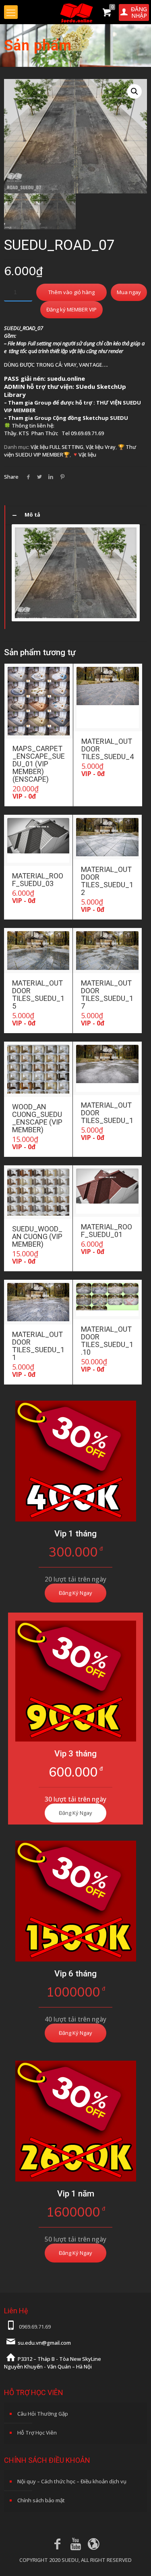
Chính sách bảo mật (41, 2500)
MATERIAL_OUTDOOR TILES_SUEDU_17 (107, 994)
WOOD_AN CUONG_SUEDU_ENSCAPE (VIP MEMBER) (37, 1118)
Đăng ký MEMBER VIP (71, 309)
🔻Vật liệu (84, 455)
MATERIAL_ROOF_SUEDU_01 (107, 1231)
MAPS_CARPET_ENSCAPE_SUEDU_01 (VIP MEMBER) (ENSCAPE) (39, 764)
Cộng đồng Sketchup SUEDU (90, 418)
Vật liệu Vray (101, 447)
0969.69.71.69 (35, 2327)
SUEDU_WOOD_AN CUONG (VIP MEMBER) (37, 1236)
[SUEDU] (75, 12)
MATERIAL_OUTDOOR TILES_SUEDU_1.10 (107, 1341)
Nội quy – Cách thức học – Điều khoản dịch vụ (72, 2481)
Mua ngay (129, 292)
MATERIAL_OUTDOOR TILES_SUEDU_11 (38, 1346)
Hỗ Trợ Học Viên (37, 2433)
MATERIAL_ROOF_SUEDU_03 (38, 880)
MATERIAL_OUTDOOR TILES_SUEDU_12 (107, 881)
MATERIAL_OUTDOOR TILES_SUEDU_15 (38, 994)
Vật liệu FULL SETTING (57, 447)
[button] (134, 91)
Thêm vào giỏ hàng (71, 292)
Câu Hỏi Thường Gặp (43, 2414)
